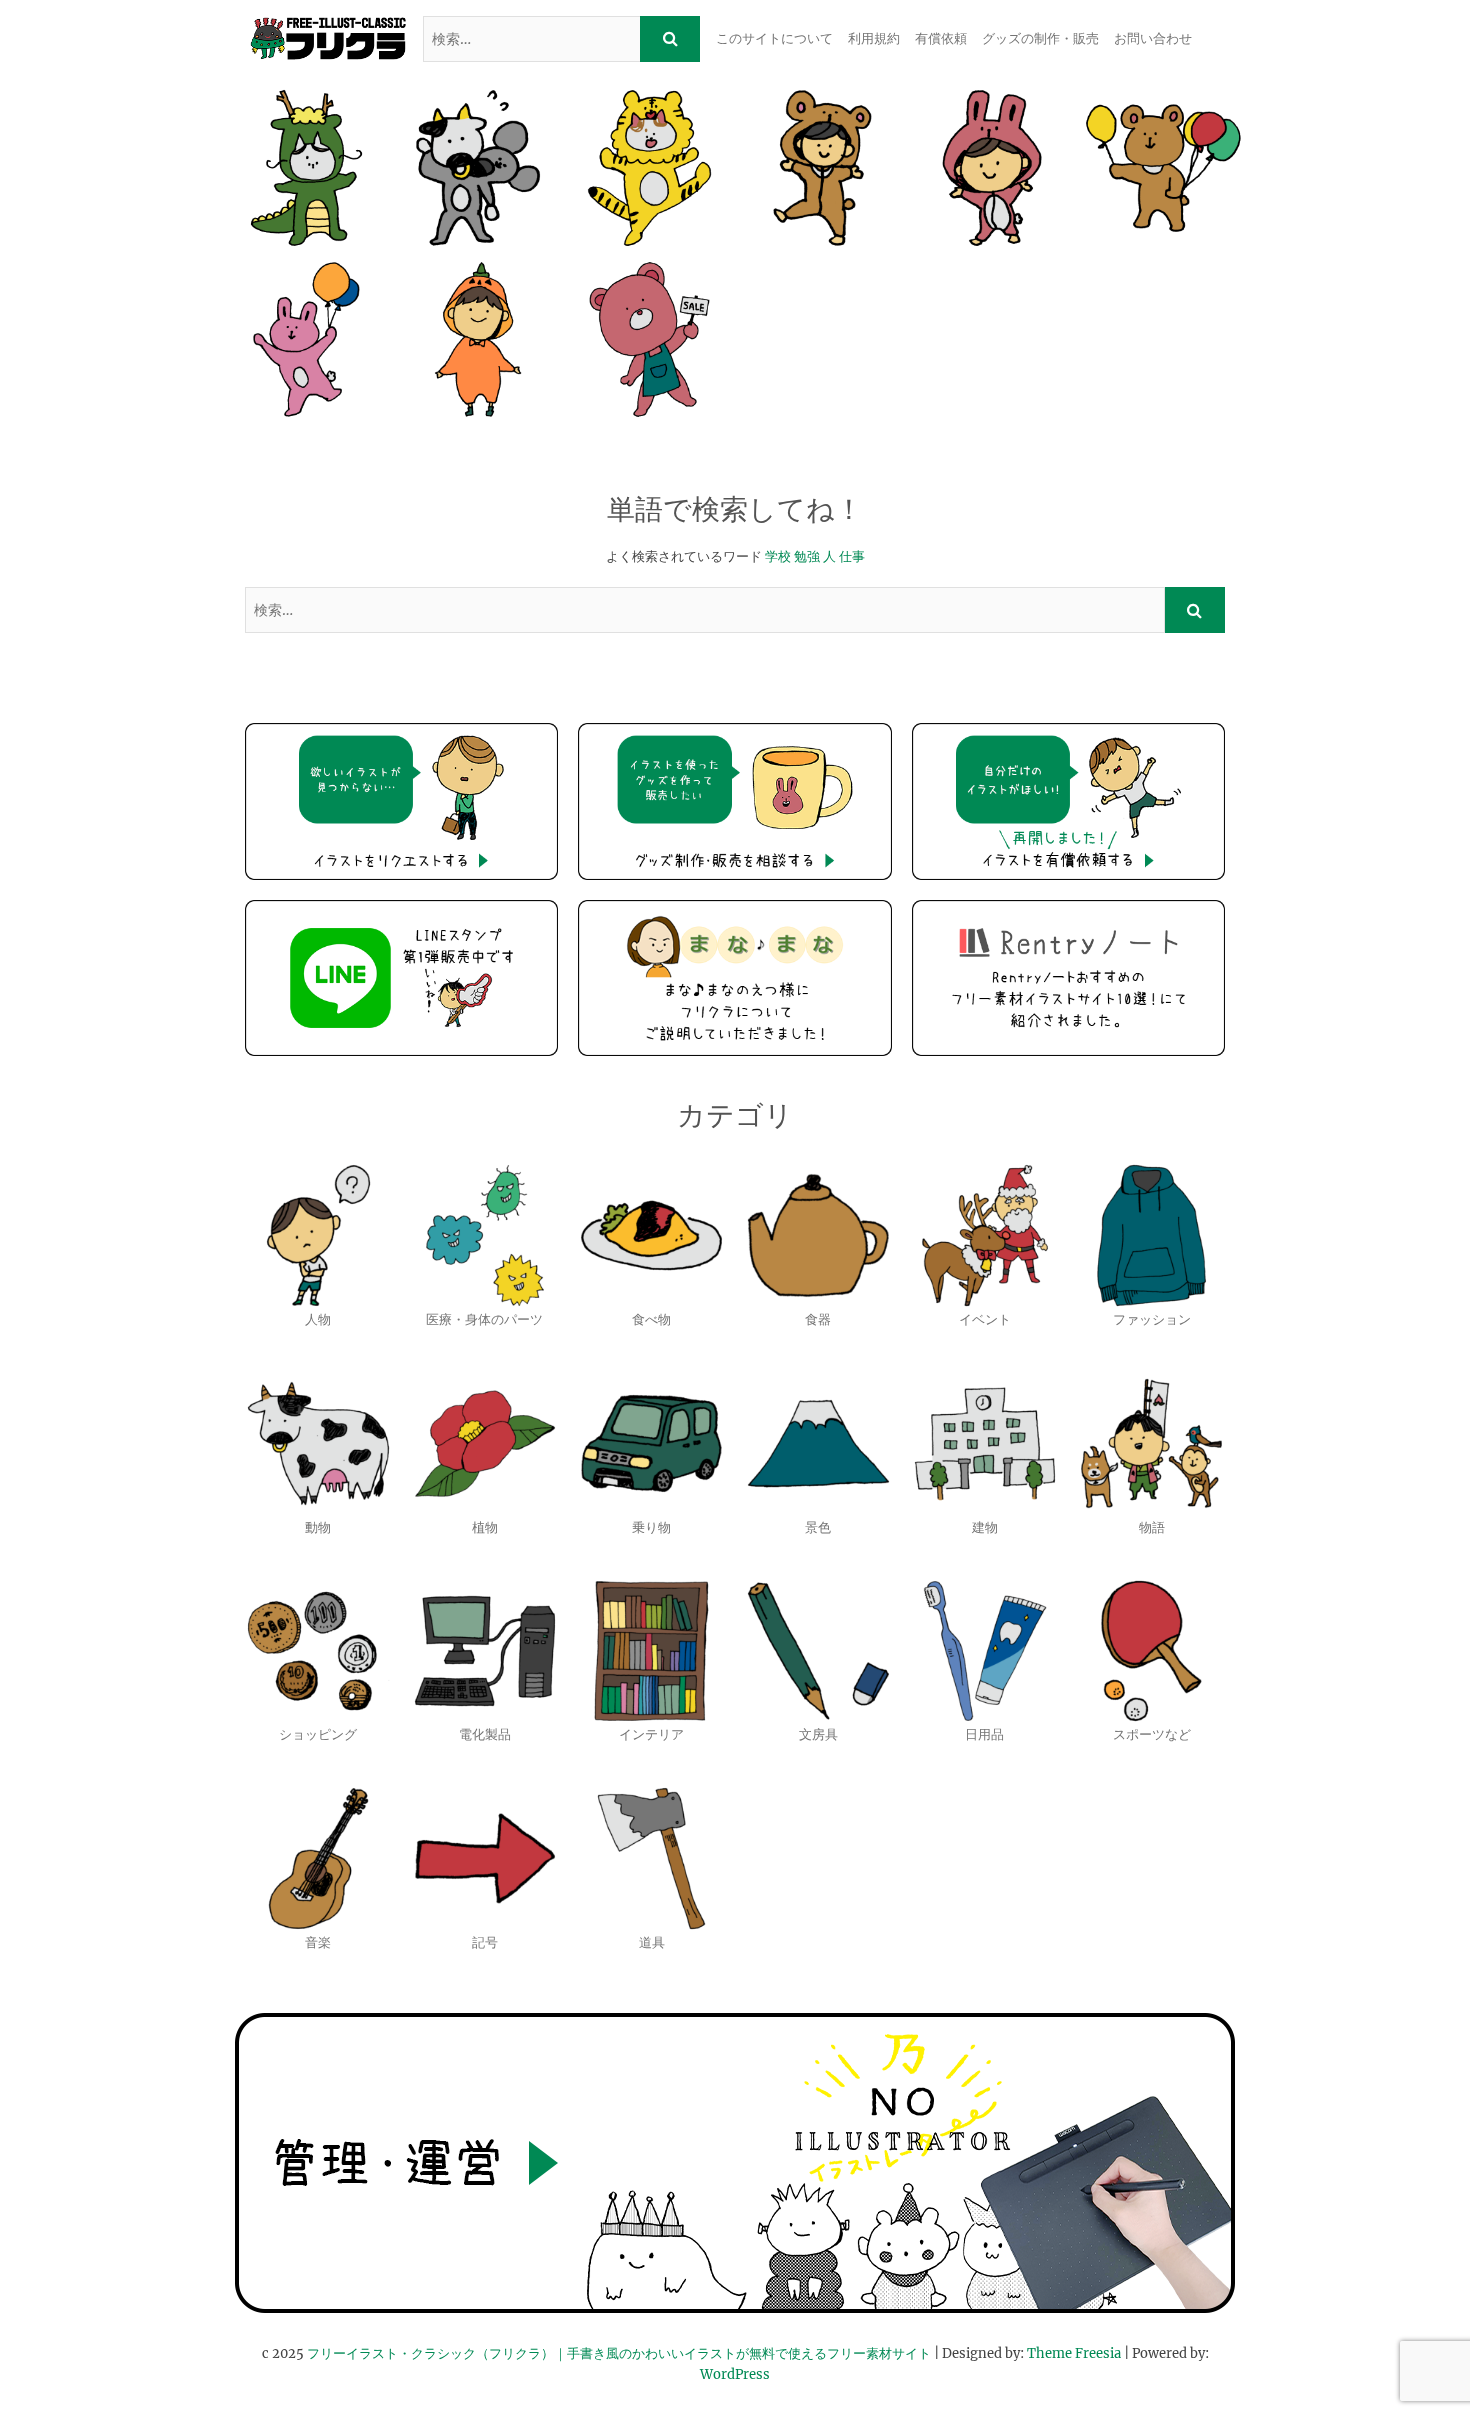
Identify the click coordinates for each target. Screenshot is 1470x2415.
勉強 (807, 556)
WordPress (735, 2374)
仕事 (852, 556)
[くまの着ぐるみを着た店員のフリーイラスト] (649, 339)
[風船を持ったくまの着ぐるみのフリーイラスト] (1163, 167)
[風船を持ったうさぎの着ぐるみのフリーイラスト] (306, 339)
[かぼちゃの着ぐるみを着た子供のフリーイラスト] (477, 339)
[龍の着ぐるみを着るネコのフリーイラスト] (306, 167)
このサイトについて (774, 38)
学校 (778, 556)
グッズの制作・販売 (1040, 38)
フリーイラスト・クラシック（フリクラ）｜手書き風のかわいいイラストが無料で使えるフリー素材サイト (619, 2353)
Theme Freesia (1074, 2353)
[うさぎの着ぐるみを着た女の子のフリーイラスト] (991, 167)
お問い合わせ (1153, 38)
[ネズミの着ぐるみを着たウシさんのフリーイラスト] (477, 167)
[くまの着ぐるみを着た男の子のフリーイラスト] (820, 167)
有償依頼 (941, 38)
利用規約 (874, 38)
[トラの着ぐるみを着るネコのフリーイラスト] (649, 167)
